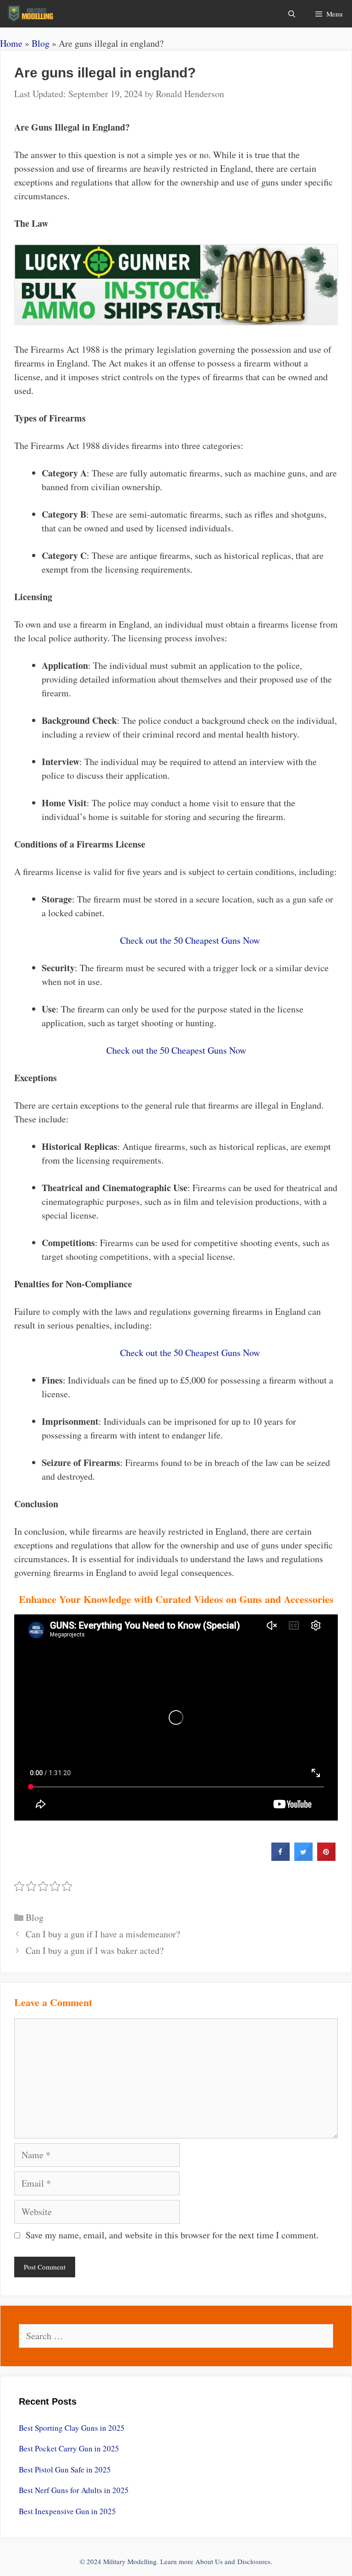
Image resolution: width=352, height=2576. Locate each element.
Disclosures (254, 2561)
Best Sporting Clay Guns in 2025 (72, 2428)
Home (11, 43)
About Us (209, 2561)
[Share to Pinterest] (326, 1858)
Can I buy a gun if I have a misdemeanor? (103, 1934)
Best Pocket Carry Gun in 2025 (69, 2448)
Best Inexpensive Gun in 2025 (67, 2511)
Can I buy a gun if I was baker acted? (95, 1950)
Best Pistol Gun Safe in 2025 (65, 2469)
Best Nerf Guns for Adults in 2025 (74, 2490)
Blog (41, 43)
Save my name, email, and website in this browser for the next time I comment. (172, 2235)
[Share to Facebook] (280, 1858)
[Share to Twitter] (303, 1858)
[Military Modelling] (31, 14)
